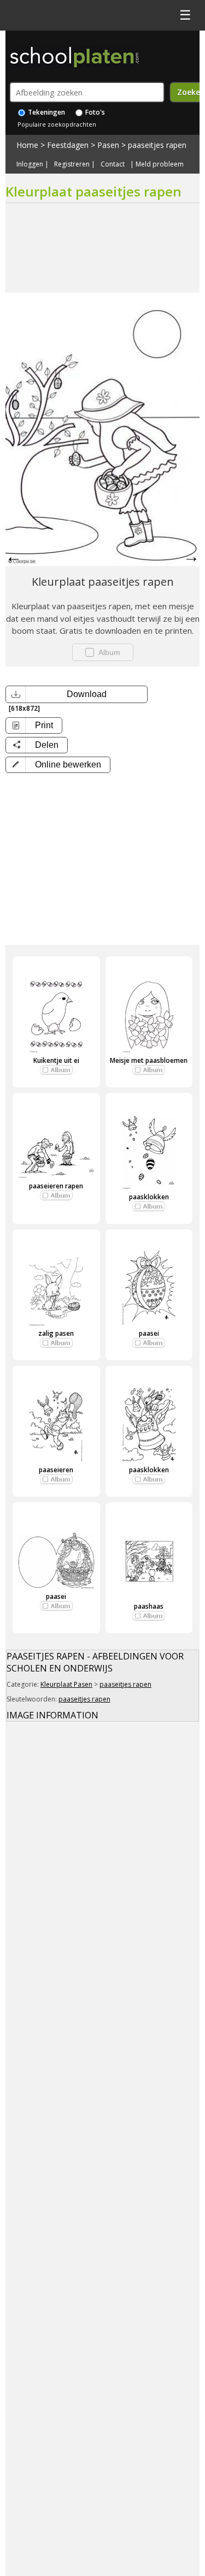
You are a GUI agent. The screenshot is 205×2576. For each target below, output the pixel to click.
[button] (58, 765)
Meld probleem (160, 164)
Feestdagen (68, 145)
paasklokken (149, 1197)
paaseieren (56, 1470)
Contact (113, 164)
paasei (149, 1333)
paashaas (149, 1606)
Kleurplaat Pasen (66, 1684)
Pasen (108, 145)
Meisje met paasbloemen (149, 1060)
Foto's (94, 112)
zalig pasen (56, 1333)
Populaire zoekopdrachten (57, 124)
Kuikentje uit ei (56, 1060)
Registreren (72, 164)
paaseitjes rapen (157, 145)
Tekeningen (46, 112)
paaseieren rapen (56, 1186)
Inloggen (30, 164)
